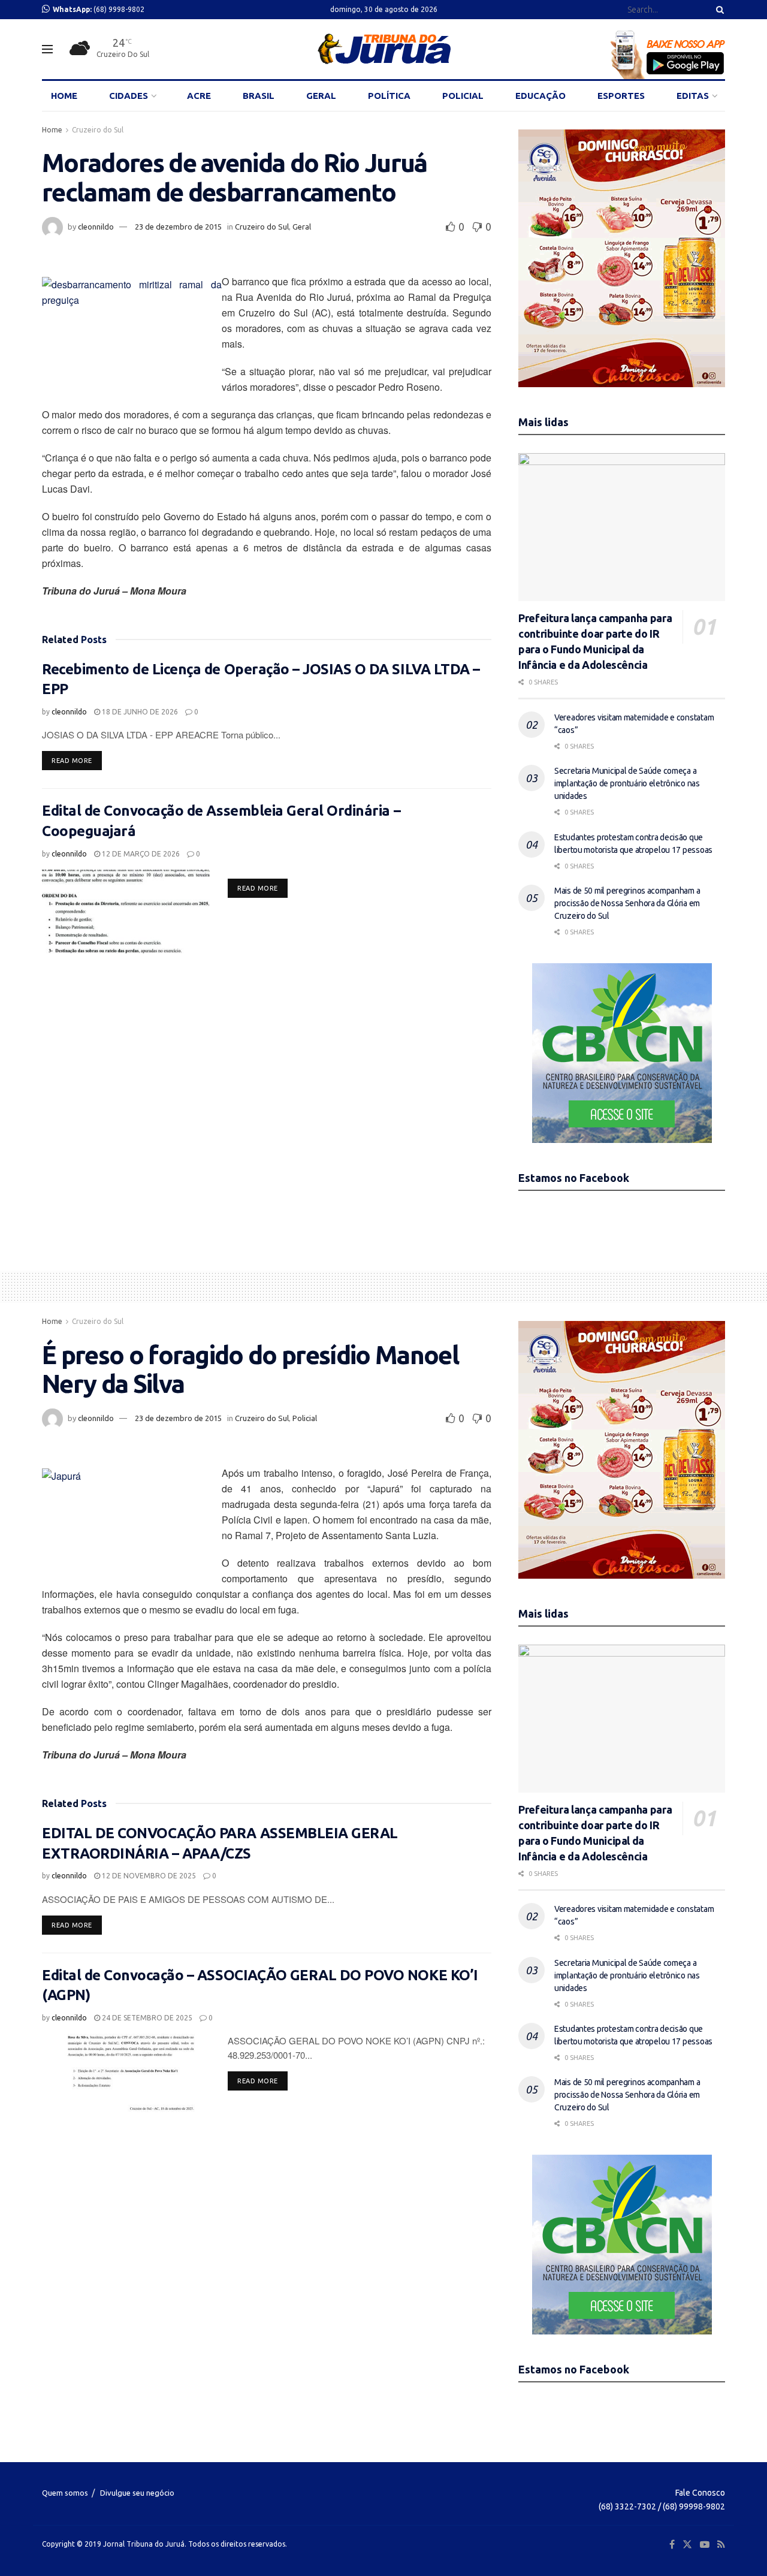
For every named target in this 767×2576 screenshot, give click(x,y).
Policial (305, 1418)
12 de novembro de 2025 (148, 1876)
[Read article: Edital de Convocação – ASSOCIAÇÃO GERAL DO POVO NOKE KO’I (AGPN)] (126, 2076)
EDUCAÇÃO (540, 96)
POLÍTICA (389, 96)
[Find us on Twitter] (687, 2545)
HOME (64, 96)
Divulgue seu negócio (137, 2493)
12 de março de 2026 (140, 854)
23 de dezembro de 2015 (178, 227)
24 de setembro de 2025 (146, 2018)
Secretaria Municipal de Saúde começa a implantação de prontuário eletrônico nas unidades (627, 783)
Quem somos (65, 2493)
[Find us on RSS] (721, 2545)
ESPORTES (621, 96)
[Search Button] (718, 10)
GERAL (321, 96)
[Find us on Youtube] (705, 2545)
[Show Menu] (47, 49)
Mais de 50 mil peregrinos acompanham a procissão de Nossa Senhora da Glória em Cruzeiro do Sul (627, 903)
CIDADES (129, 96)
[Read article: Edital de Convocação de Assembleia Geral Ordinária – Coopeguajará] (126, 912)
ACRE (199, 96)
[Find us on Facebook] (672, 2545)
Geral (302, 227)
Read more (77, 760)
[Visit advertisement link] (622, 258)
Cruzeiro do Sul (98, 130)
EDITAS (693, 96)
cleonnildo (96, 227)
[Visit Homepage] (384, 49)
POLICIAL (463, 96)
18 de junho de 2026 (139, 712)
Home (52, 130)
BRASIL (259, 96)
